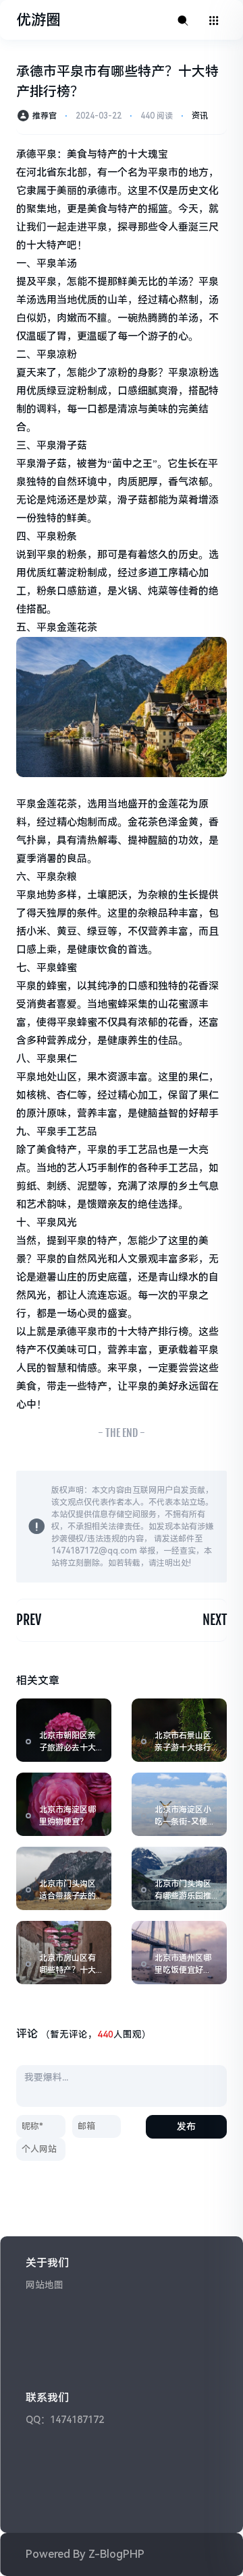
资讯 (200, 116)
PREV (29, 1620)
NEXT (215, 1620)
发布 (186, 2126)
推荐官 (45, 116)
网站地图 (45, 2285)
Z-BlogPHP (116, 2554)
